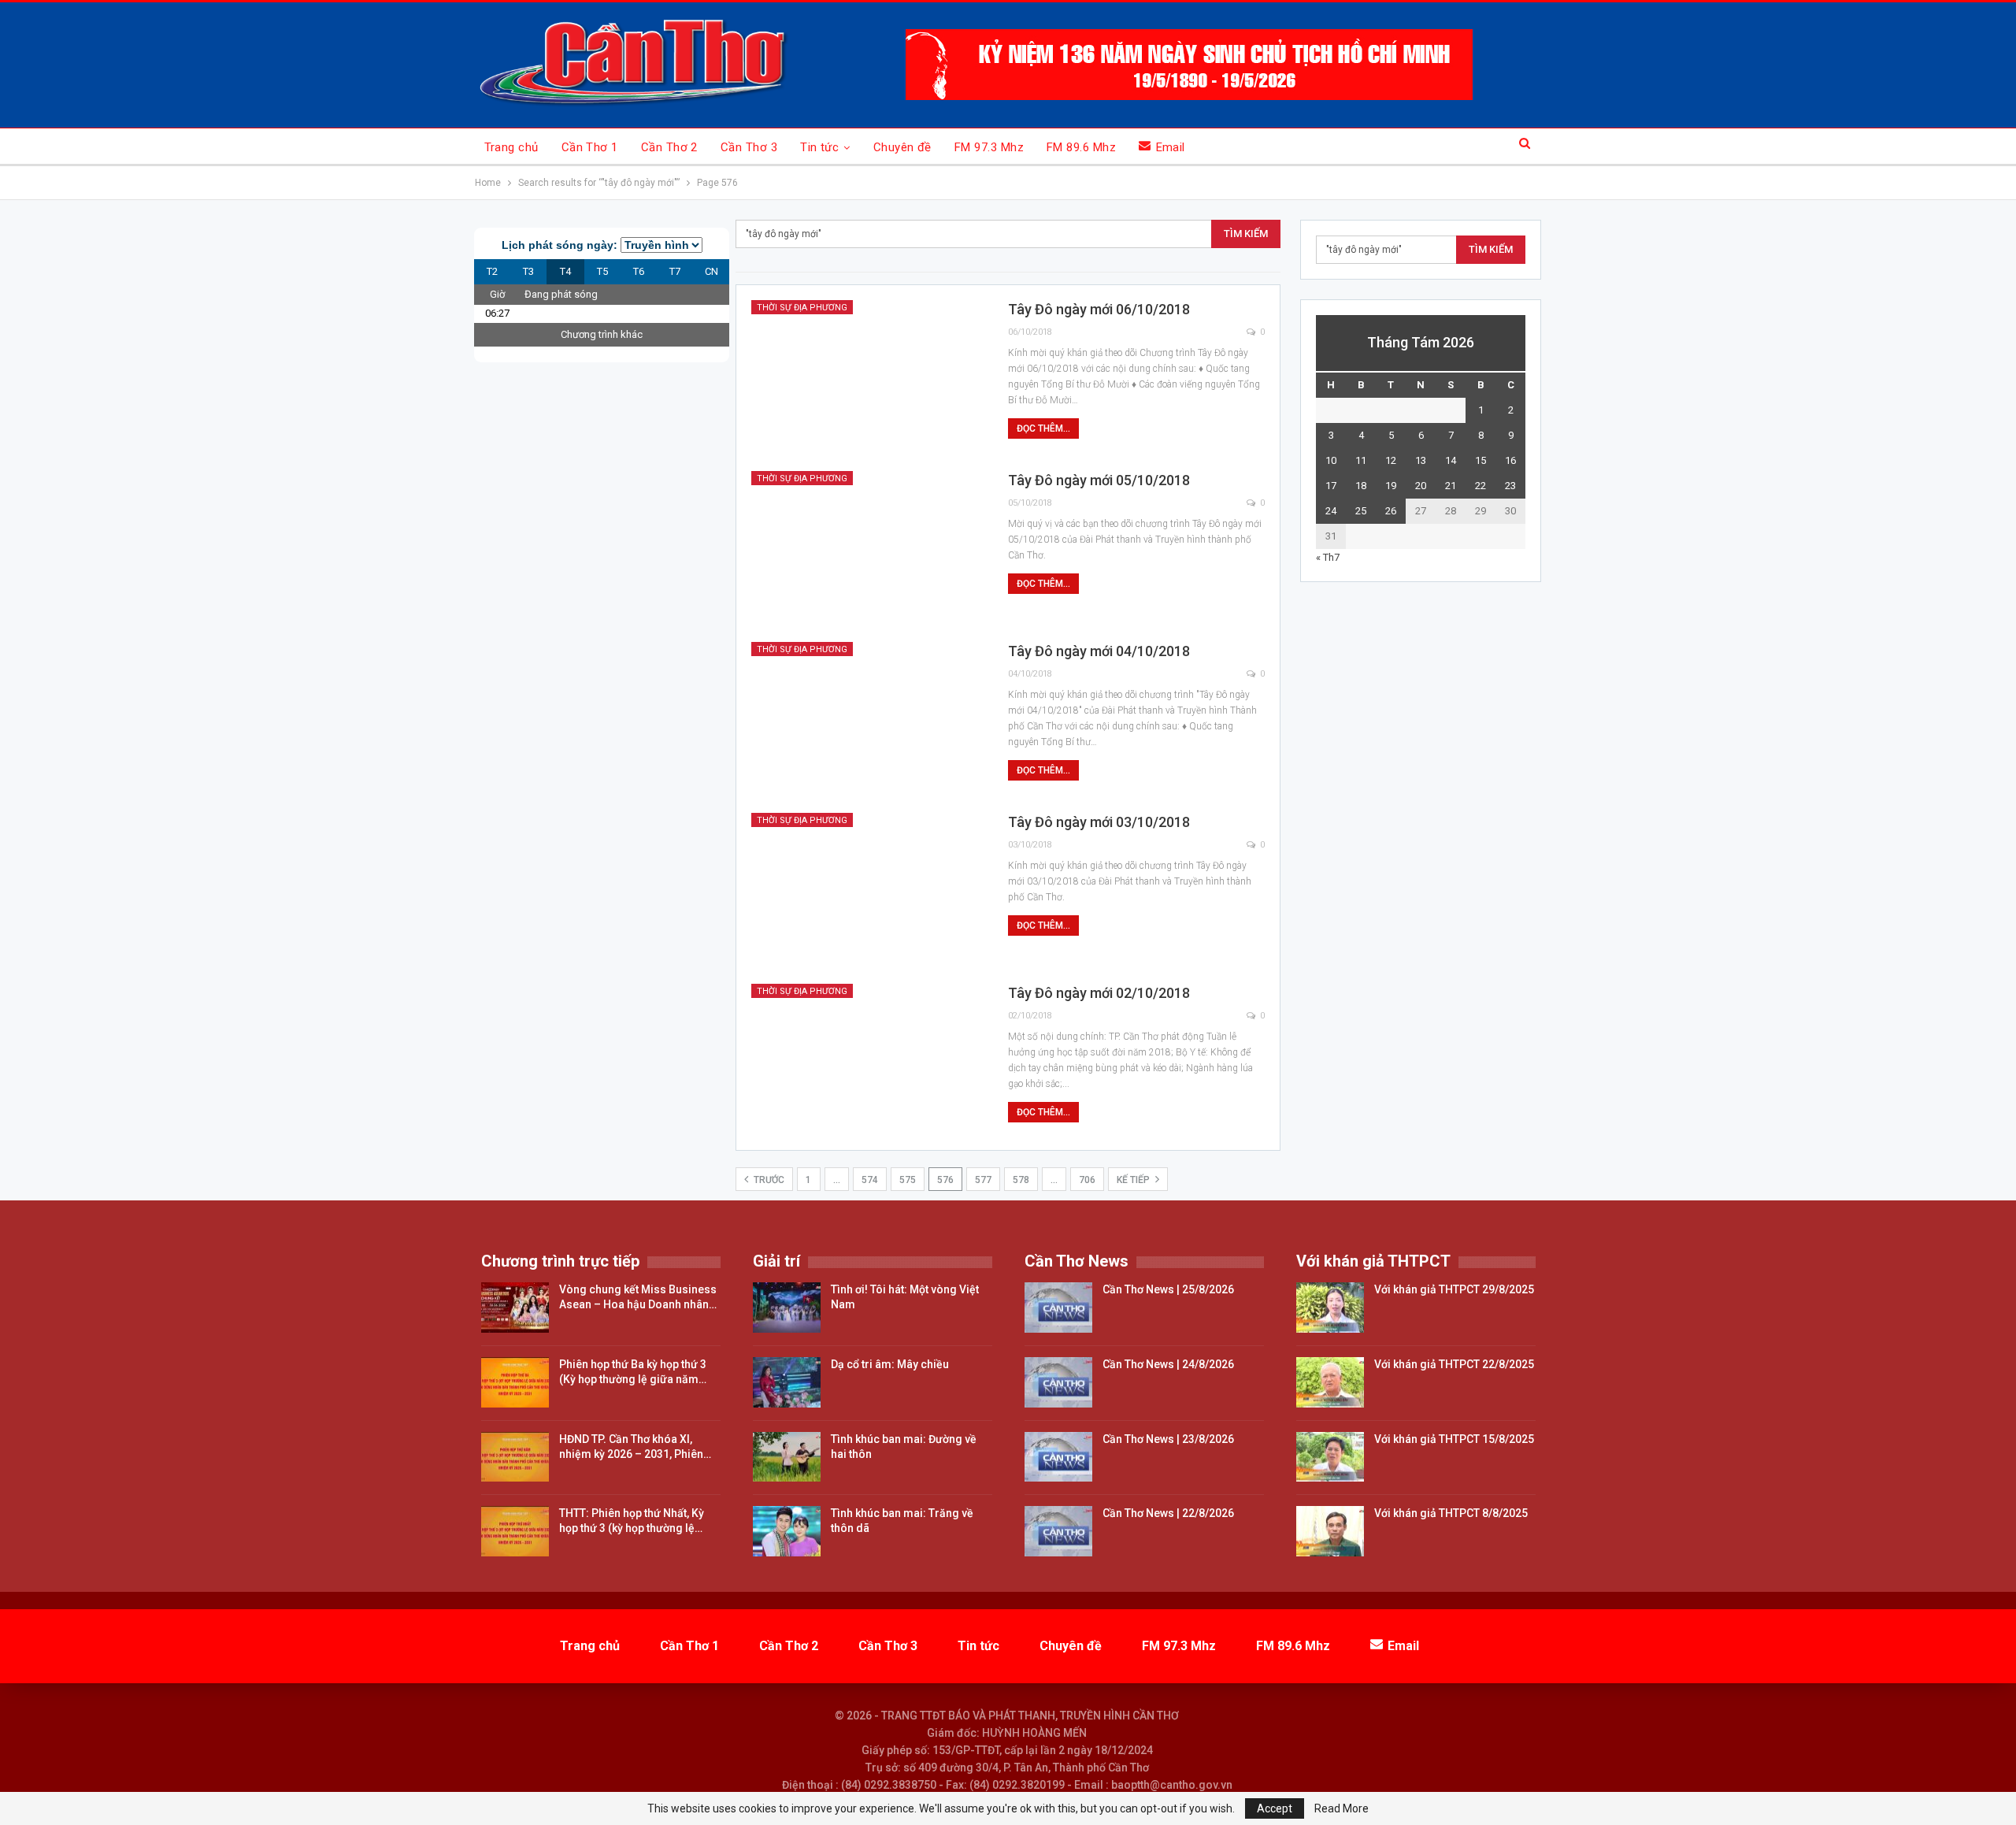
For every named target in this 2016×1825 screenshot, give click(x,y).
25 (1361, 511)
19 (1391, 486)
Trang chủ (511, 147)
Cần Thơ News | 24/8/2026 (1168, 1364)
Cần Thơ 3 (749, 147)
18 (1361, 486)
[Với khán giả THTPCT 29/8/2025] (1330, 1308)
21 (1451, 486)
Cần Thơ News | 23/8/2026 (1168, 1439)
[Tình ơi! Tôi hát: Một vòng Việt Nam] (787, 1308)
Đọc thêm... (1043, 428)
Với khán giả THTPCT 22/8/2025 (1454, 1364)
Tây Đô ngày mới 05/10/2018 (1099, 480)
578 (1021, 1180)
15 (1480, 460)
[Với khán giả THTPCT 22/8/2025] (1330, 1382)
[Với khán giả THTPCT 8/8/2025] (1330, 1531)
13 (1421, 460)
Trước (768, 1180)
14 (1451, 460)
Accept (1275, 1808)
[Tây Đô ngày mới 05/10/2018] (869, 547)
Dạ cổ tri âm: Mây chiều (890, 1364)
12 (1391, 460)
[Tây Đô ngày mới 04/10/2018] (869, 718)
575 (908, 1180)
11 (1361, 460)
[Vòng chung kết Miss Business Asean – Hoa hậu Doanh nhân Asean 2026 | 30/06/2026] (515, 1308)
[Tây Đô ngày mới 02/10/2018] (869, 1059)
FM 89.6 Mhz (1081, 147)
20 (1421, 486)
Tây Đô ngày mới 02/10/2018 (1099, 993)
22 (1480, 486)
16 (1510, 460)
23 (1510, 486)
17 (1331, 486)
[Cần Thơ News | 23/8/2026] (1058, 1457)
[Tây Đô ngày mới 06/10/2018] (869, 376)
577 (983, 1180)
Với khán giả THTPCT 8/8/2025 (1451, 1513)
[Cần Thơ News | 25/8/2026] (1058, 1308)
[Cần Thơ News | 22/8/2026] (1058, 1531)
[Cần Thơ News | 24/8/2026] (1058, 1382)
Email (1171, 147)
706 (1087, 1180)
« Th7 (1328, 557)
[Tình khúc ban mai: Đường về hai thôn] (787, 1457)
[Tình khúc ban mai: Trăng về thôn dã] (787, 1531)
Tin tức (819, 147)
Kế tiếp (1134, 1180)
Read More (1342, 1808)
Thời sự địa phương (802, 308)
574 (870, 1180)
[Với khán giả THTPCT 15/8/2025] (1330, 1457)
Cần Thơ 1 (590, 147)
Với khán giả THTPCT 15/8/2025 (1454, 1439)
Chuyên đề (902, 147)
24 (1331, 511)
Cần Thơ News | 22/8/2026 (1168, 1513)
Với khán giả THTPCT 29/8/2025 (1454, 1289)
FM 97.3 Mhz (989, 147)
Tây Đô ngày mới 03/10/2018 (1099, 822)
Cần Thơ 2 (669, 147)
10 (1331, 460)
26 (1391, 511)
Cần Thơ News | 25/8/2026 (1168, 1289)
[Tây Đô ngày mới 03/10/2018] (869, 888)
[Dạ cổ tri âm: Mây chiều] (787, 1382)
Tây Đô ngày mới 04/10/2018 (1099, 651)
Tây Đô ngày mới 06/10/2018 (1099, 309)
